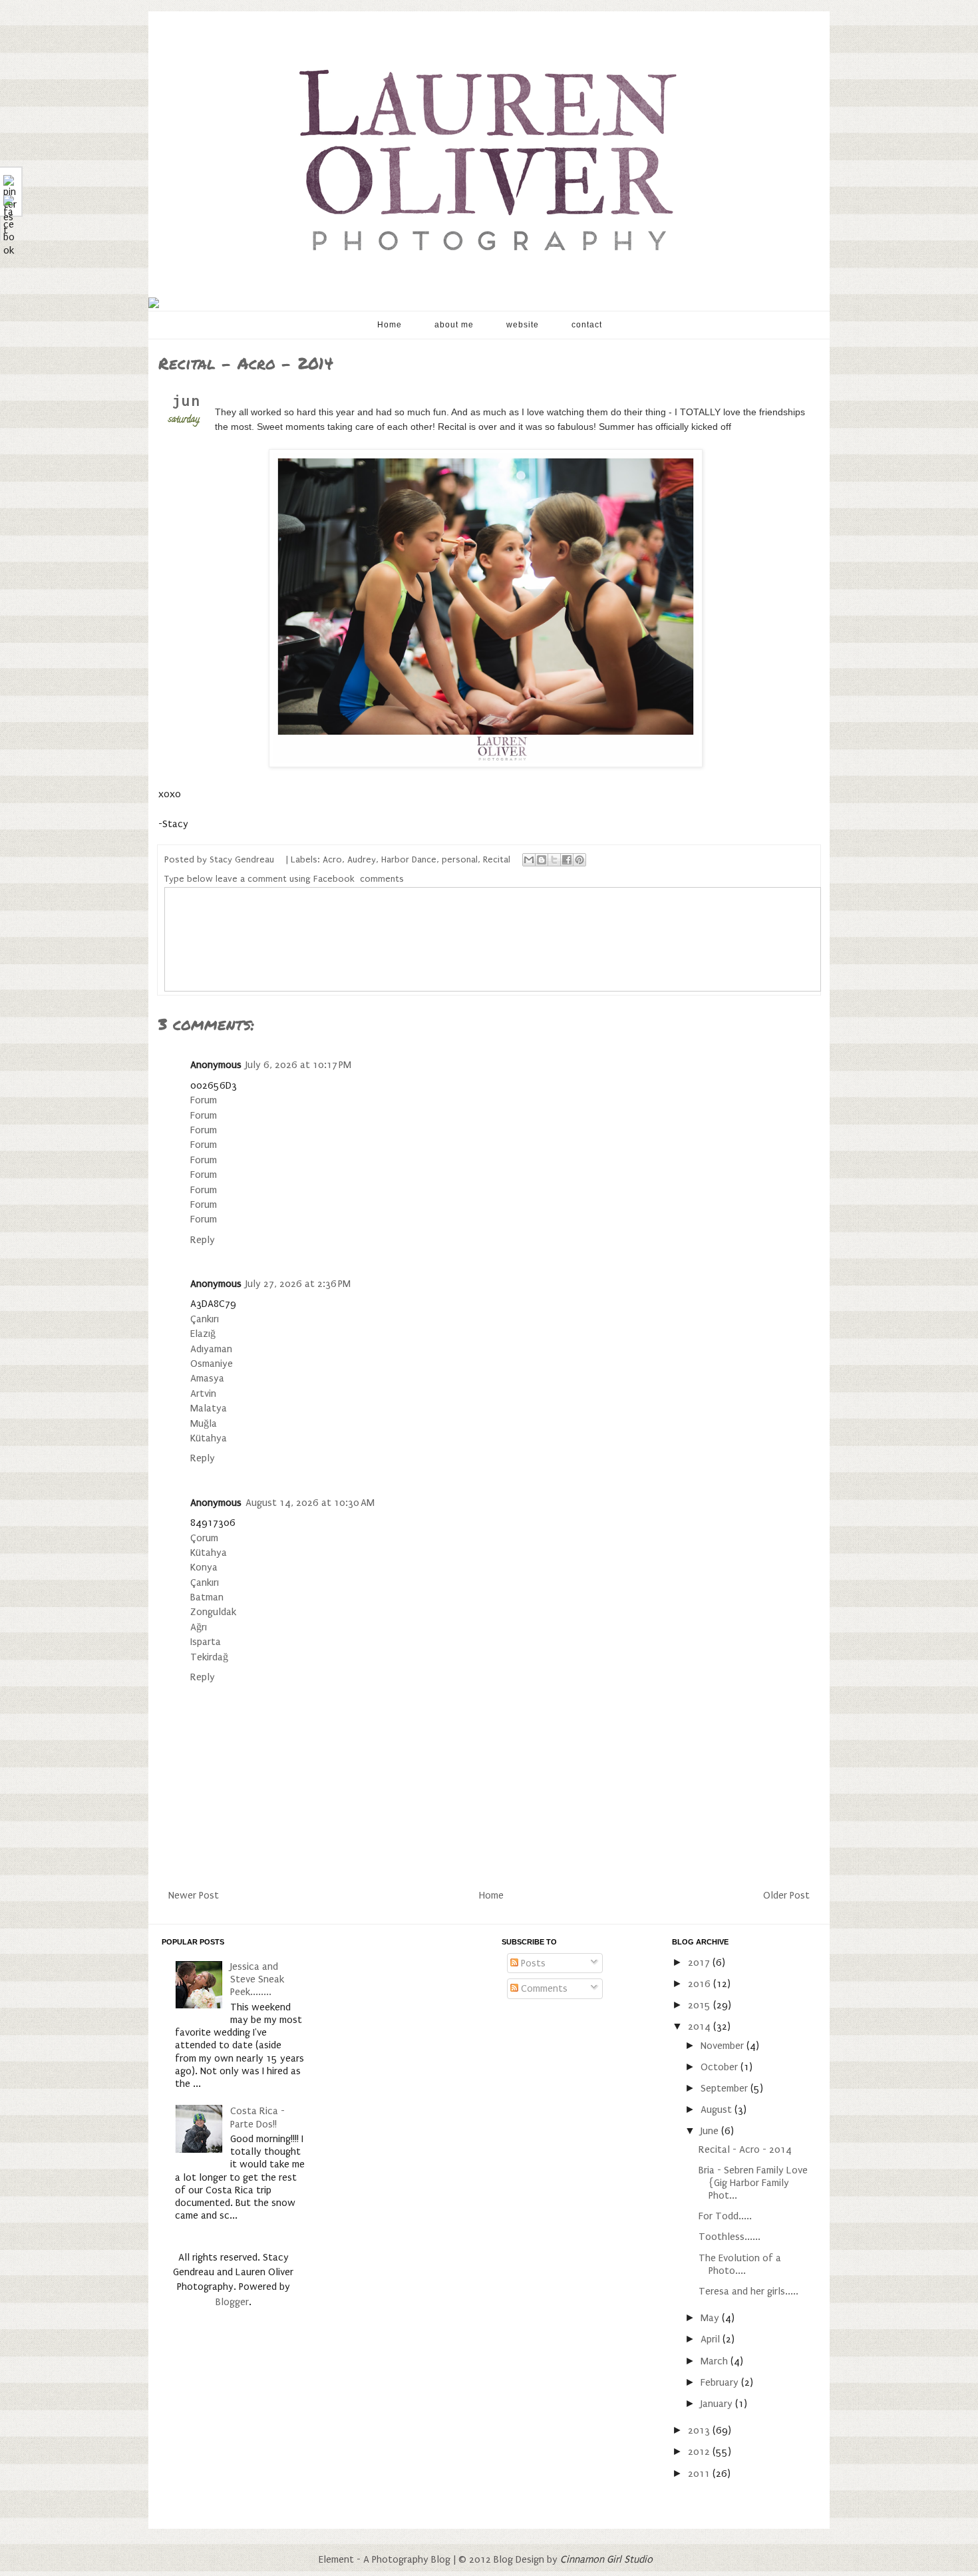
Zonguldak (213, 1612)
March (716, 2361)
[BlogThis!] (542, 860)
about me (454, 325)
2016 (701, 1984)
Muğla (204, 1423)
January (718, 2404)
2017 (700, 1962)
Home (390, 325)
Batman (207, 1597)
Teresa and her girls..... (748, 2291)
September (726, 2088)
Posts (532, 1963)
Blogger (232, 2302)
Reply (203, 1240)
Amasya (207, 1378)
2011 (700, 2474)
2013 (700, 2430)
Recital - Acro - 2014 (745, 2149)
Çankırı (205, 1319)
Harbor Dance (409, 860)
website (523, 325)
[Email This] (529, 860)
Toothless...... (730, 2237)
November (724, 2046)
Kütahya (209, 1438)
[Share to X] (554, 860)
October (721, 2067)
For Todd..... (725, 2216)
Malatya (209, 1408)
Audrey (362, 860)
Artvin (203, 1393)
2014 (701, 2026)
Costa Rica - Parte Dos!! (257, 2117)
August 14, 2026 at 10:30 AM (310, 1503)
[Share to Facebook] (567, 860)
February (721, 2382)
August (718, 2110)
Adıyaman (211, 1349)
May (711, 2318)
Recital (497, 860)
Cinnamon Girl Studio (606, 2559)
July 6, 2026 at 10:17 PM (298, 1065)
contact (587, 325)
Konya (204, 1567)
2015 (701, 2005)
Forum (204, 1100)
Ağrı (199, 1627)
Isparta (206, 1642)
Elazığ (203, 1334)
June (711, 2131)
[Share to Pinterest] (579, 860)
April (712, 2339)
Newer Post (194, 1895)
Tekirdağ (209, 1657)
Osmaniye (212, 1364)
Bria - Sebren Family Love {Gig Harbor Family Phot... (753, 2183)
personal (460, 860)
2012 (700, 2452)
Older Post (786, 1895)
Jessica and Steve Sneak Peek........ (257, 1979)
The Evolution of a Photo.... (740, 2264)
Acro (332, 860)
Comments (543, 1988)
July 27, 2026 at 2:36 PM (298, 1284)
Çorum (204, 1538)
